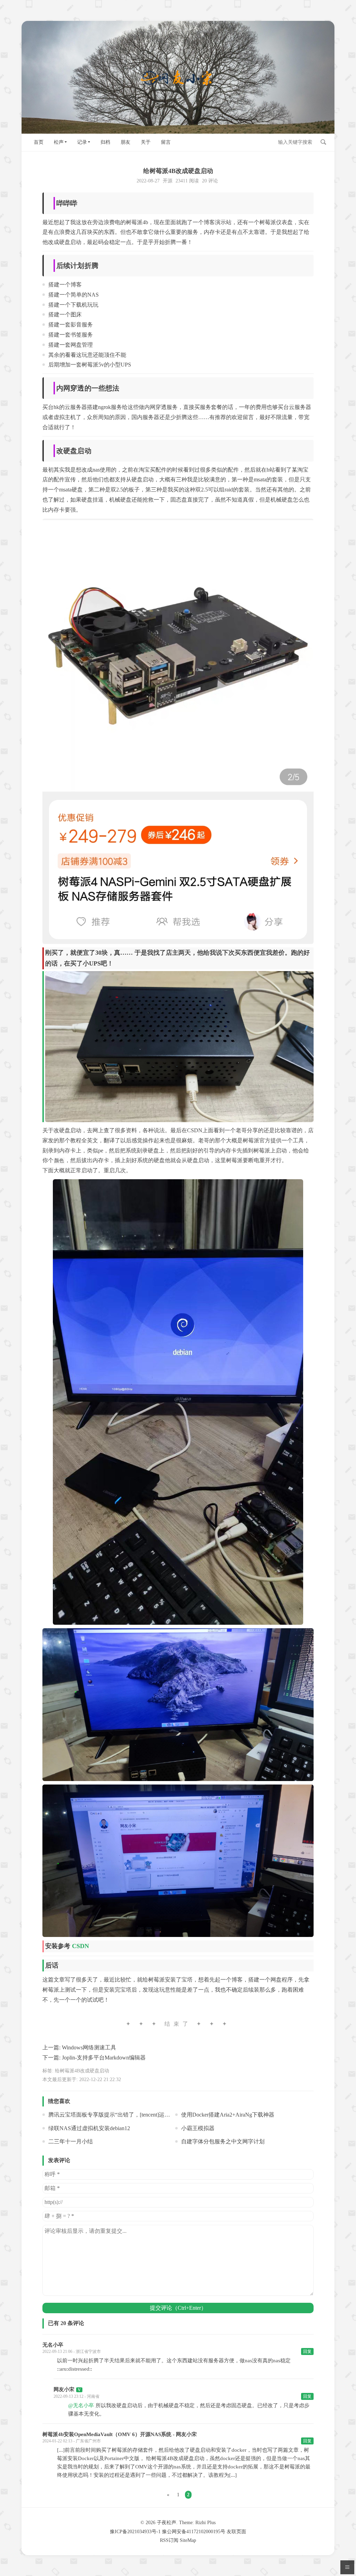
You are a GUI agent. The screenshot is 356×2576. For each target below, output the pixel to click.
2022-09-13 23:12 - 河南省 (76, 2396)
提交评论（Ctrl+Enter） (178, 2308)
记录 (82, 142)
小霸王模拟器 (198, 2128)
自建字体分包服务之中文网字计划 (223, 2141)
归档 (105, 142)
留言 (166, 142)
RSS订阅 (169, 2540)
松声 (59, 142)
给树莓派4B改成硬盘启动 (82, 2071)
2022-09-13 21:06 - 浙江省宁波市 (72, 2352)
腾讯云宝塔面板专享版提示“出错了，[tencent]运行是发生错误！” (127, 2115)
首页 (39, 142)
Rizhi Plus (205, 2523)
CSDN (80, 1946)
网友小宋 (64, 2389)
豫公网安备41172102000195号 (194, 2532)
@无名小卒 (81, 2405)
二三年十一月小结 (71, 2141)
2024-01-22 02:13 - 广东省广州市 (72, 2441)
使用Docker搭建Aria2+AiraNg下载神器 (228, 2115)
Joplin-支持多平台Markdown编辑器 (104, 2058)
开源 (168, 181)
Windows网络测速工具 (89, 2047)
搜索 (323, 142)
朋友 (126, 142)
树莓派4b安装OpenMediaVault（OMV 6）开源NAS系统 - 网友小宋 (120, 2434)
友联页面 (236, 2532)
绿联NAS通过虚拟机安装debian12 (89, 2128)
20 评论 (210, 181)
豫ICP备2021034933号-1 (135, 2532)
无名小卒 (53, 2345)
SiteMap (188, 2540)
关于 (146, 142)
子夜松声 (167, 2523)
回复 (307, 2352)
